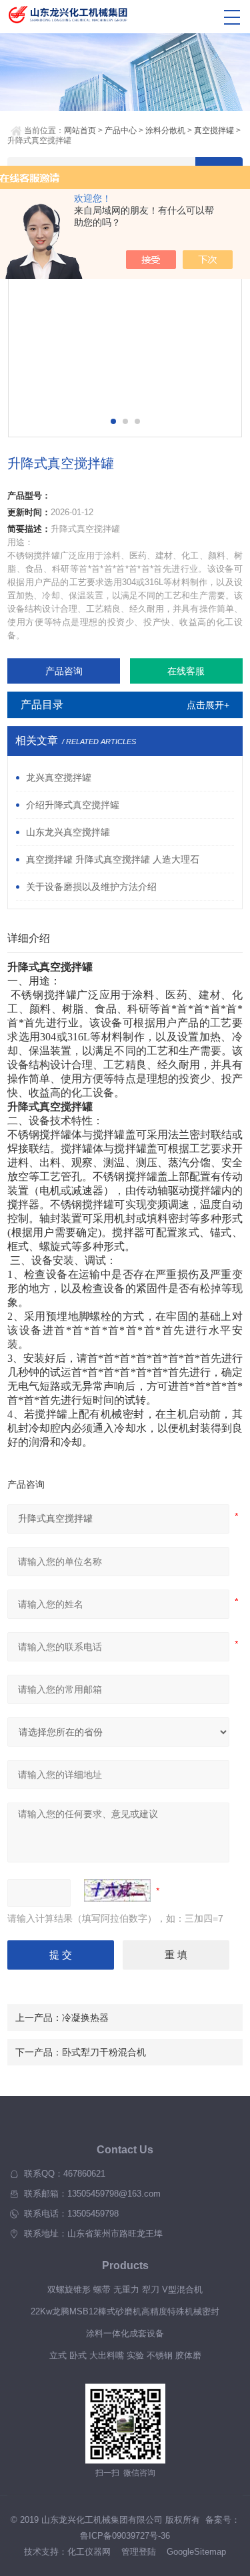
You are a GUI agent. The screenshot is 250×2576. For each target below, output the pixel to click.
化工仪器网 (89, 2552)
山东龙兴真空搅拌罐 (68, 832)
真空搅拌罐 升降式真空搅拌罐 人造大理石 (113, 859)
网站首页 (80, 130)
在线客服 (186, 671)
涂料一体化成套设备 (125, 2333)
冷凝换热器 (85, 2018)
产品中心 (121, 130)
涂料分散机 (165, 130)
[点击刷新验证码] (117, 1890)
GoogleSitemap (196, 2552)
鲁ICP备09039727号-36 (125, 2536)
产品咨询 (64, 671)
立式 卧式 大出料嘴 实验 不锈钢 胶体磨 (125, 2355)
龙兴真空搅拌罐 (59, 777)
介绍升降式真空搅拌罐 (73, 805)
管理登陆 (139, 2552)
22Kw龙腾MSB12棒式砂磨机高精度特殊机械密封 (125, 2311)
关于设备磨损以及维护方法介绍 (91, 887)
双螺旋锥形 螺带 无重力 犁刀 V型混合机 (125, 2289)
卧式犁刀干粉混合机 (104, 2052)
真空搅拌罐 (214, 130)
